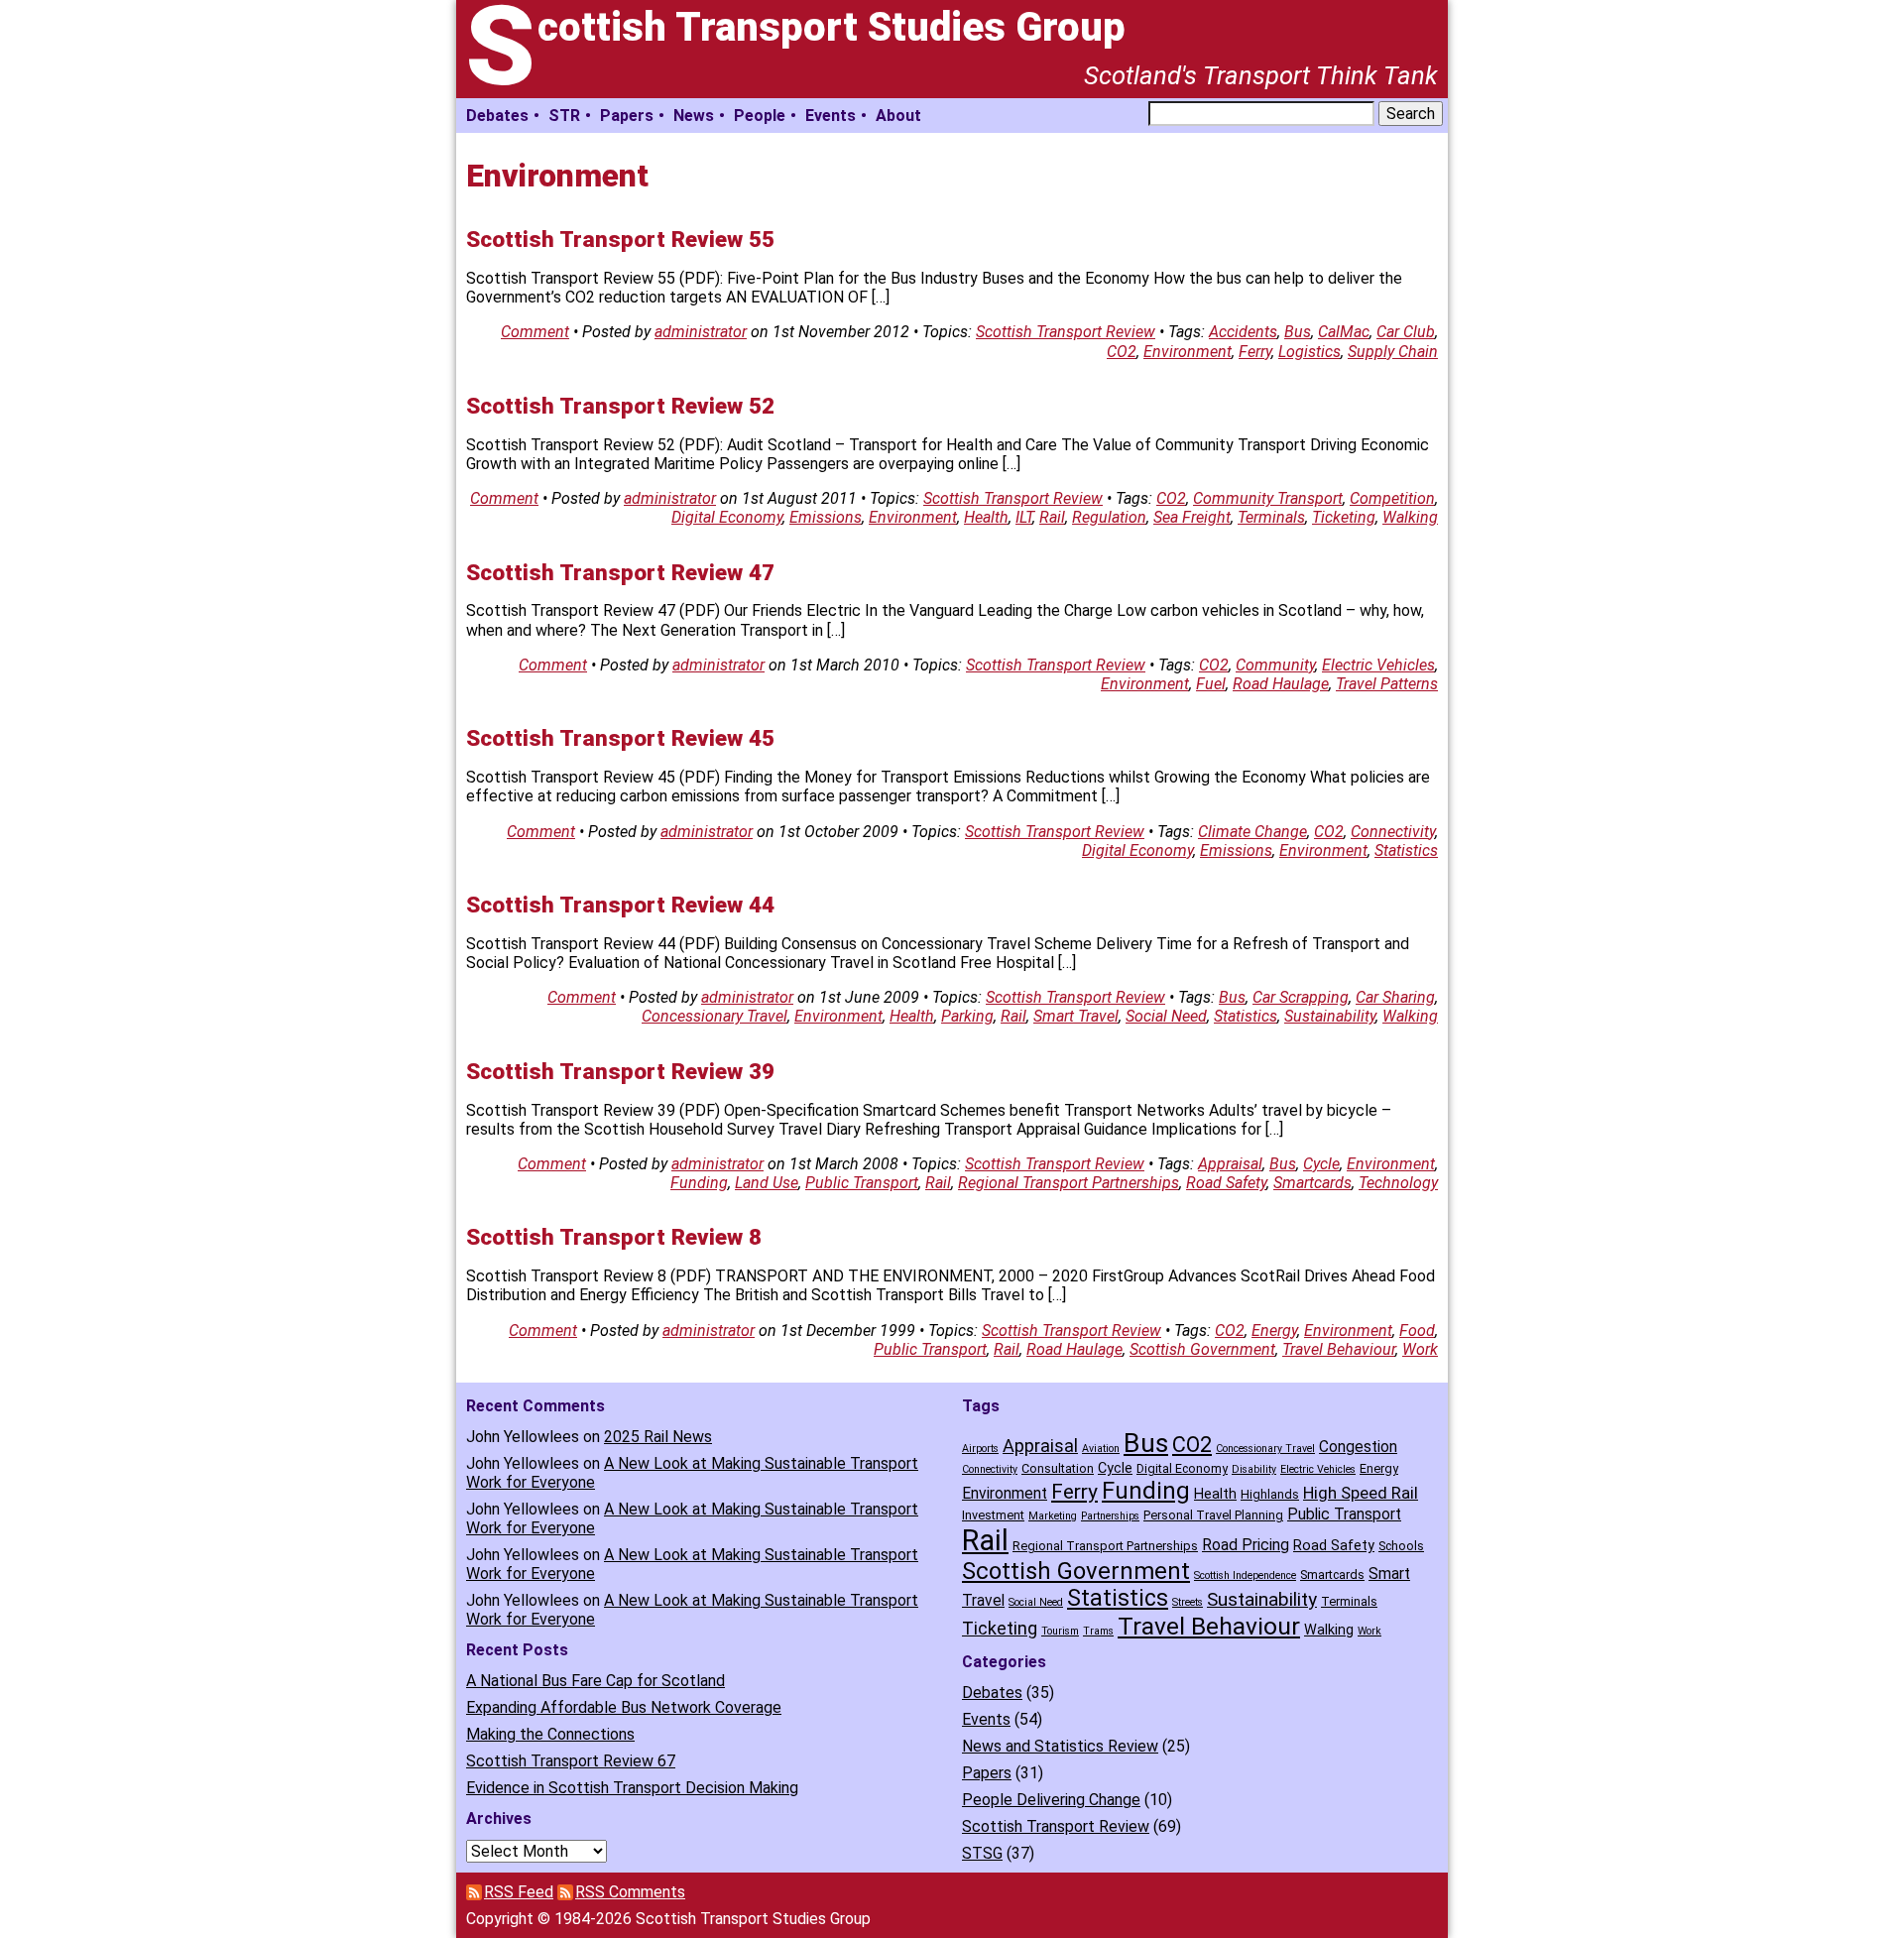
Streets (1188, 1602)
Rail (1052, 517)
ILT (1024, 517)
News (694, 116)
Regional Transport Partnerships (1069, 1183)
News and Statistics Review (1060, 1746)
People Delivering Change (1051, 1800)
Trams (1098, 1631)
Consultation (1058, 1468)
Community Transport (1268, 498)
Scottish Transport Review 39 (620, 1071)
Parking (967, 1016)
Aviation (1101, 1449)
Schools (1401, 1546)
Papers (627, 116)
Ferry (1255, 352)
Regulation (1109, 517)
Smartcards (1312, 1183)
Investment (993, 1515)
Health (986, 517)
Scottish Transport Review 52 (620, 406)
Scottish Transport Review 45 (620, 738)
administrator (701, 332)
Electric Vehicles (1378, 665)
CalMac (1344, 332)
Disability (1254, 1469)
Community (1275, 665)
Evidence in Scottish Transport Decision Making (632, 1788)
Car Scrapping (1301, 997)
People (760, 116)
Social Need (1166, 1016)
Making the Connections (550, 1734)
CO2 (1122, 352)
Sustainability (1330, 1016)
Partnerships (1110, 1516)
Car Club (1406, 332)
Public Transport (862, 1183)
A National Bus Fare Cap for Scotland (595, 1681)
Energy (1274, 1331)
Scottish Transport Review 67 (571, 1761)
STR (564, 116)
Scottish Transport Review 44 (620, 905)
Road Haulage (1281, 684)
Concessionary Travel (714, 1016)
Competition (1392, 498)
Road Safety (1226, 1183)
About (898, 116)
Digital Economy (727, 517)
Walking (1410, 517)
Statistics (1406, 850)
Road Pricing (1246, 1545)
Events (831, 116)
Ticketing (1344, 517)
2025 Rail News (658, 1437)
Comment (535, 332)
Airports (980, 1449)
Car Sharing (1395, 997)
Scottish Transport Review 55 (620, 239)
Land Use (767, 1183)
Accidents (1243, 332)
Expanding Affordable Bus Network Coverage (624, 1707)
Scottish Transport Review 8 (614, 1237)
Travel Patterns (1387, 684)
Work (1420, 1349)
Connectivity (1393, 832)
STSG (982, 1853)
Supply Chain (1393, 352)
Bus (1298, 332)
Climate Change (1252, 832)
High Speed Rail (1361, 1493)
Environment (1188, 352)
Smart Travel (1076, 1016)
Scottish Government (1202, 1349)
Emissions (826, 517)
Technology (1398, 1183)
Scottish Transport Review (1066, 332)
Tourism (1060, 1631)
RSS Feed (519, 1892)
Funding (699, 1183)
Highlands (1270, 1494)
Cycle (1321, 1164)
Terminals (1271, 517)
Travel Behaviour (1339, 1349)
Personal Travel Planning (1213, 1515)
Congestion (1358, 1447)
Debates (497, 116)
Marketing (1053, 1516)
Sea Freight (1192, 517)
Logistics (1309, 352)
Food (1417, 1331)
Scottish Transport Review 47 (620, 572)
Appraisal (1230, 1164)
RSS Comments (630, 1892)
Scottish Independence (1245, 1575)
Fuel (1211, 684)
